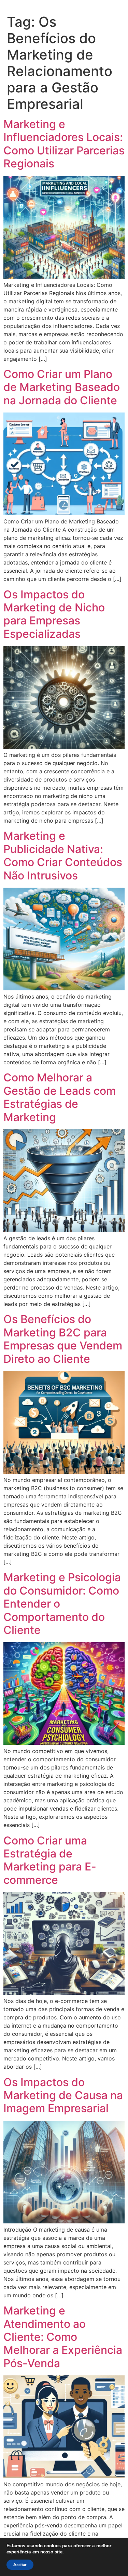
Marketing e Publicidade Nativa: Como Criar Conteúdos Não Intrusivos (63, 855)
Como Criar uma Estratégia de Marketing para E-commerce (50, 1860)
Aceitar (20, 2565)
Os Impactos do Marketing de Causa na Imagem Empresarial (63, 2095)
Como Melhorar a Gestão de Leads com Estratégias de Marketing (60, 1097)
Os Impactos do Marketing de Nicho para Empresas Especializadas (54, 614)
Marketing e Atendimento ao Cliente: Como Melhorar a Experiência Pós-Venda (63, 2337)
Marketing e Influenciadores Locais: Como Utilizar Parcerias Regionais (64, 144)
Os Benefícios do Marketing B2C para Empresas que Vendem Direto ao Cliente (63, 1339)
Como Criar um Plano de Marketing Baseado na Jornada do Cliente (62, 387)
